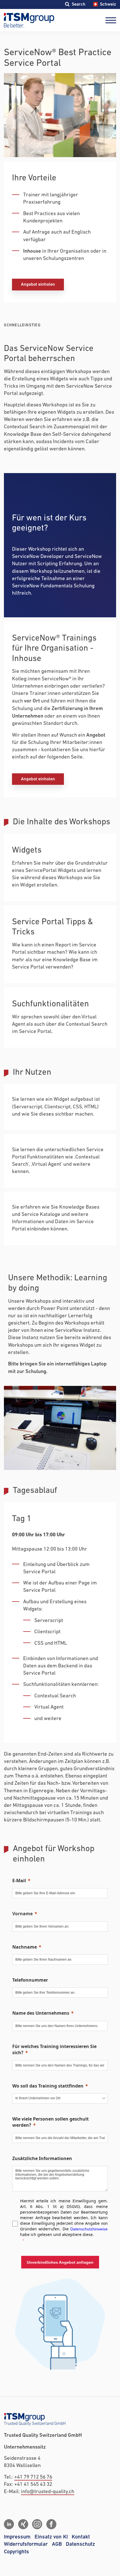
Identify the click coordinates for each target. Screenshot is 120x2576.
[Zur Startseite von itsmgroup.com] (29, 20)
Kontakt (81, 2537)
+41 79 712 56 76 (33, 2477)
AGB (57, 2544)
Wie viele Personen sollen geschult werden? (51, 2122)
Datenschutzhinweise (89, 2229)
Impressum (17, 2537)
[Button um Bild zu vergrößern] (60, 1428)
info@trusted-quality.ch (48, 2492)
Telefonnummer (30, 1980)
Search (78, 4)
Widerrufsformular (26, 2544)
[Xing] (23, 2524)
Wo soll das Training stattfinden (48, 2086)
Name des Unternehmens (41, 2013)
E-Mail (19, 1881)
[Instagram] (37, 2524)
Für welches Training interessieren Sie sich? (54, 2049)
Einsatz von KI (51, 2537)
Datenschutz (80, 2544)
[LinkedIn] (9, 2524)
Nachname (25, 1947)
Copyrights (16, 2552)
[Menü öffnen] (111, 20)
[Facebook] (51, 2524)
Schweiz (108, 4)
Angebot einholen (38, 284)
